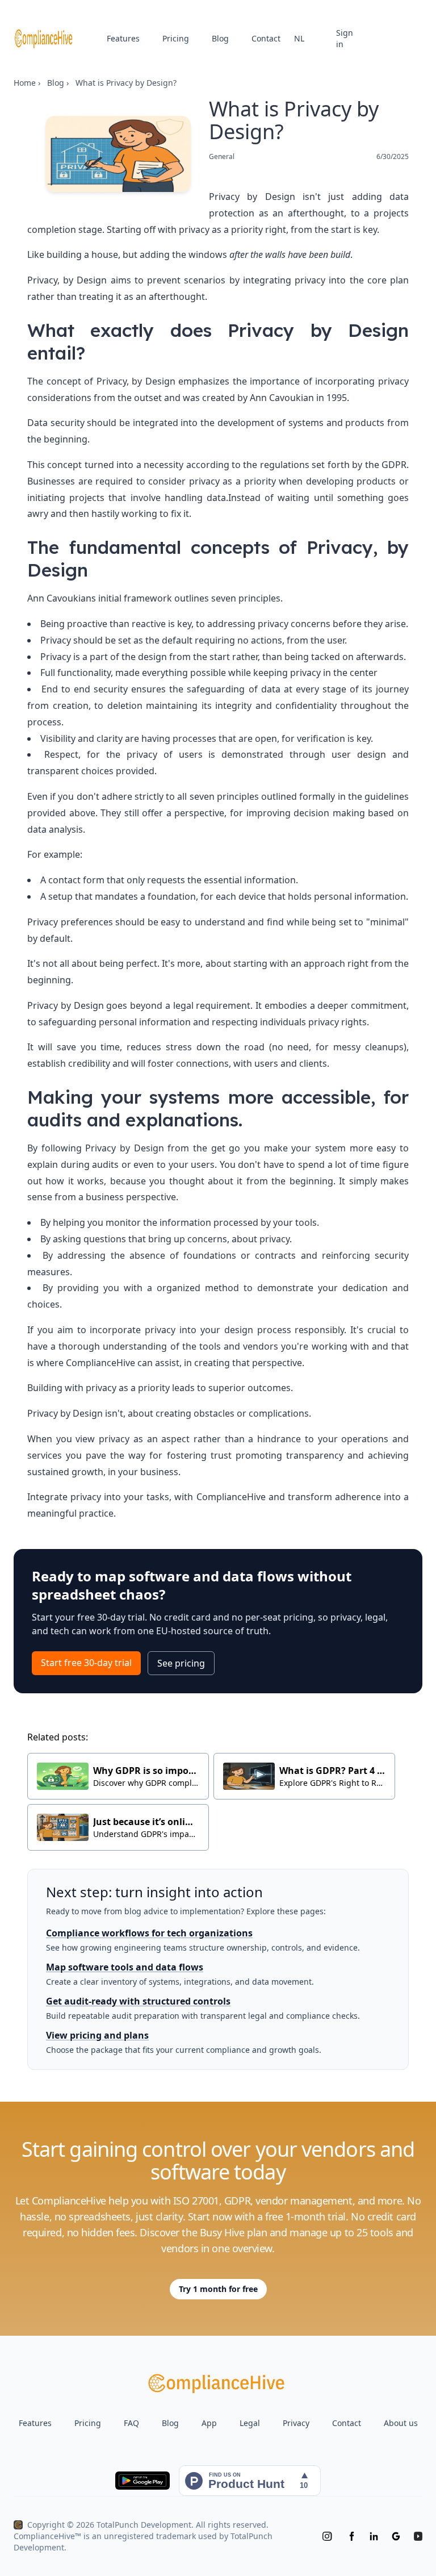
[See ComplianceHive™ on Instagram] (327, 2536)
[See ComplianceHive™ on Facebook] (352, 2536)
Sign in (345, 38)
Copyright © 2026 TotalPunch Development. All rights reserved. (148, 2525)
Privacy (296, 2423)
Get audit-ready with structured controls (138, 2001)
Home (25, 83)
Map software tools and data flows (125, 1967)
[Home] (44, 39)
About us (401, 2423)
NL (299, 38)
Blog (220, 38)
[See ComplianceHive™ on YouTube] (418, 2536)
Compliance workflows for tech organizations (149, 1933)
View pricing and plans (97, 2035)
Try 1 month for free (218, 2289)
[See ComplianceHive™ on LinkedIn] (374, 2536)
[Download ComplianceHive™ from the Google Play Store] (142, 2481)
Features (123, 38)
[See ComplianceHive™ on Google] (396, 2536)
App (209, 2423)
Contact (266, 38)
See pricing (181, 1663)
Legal (250, 2423)
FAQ (131, 2423)
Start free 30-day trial (86, 1663)
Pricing (176, 38)
